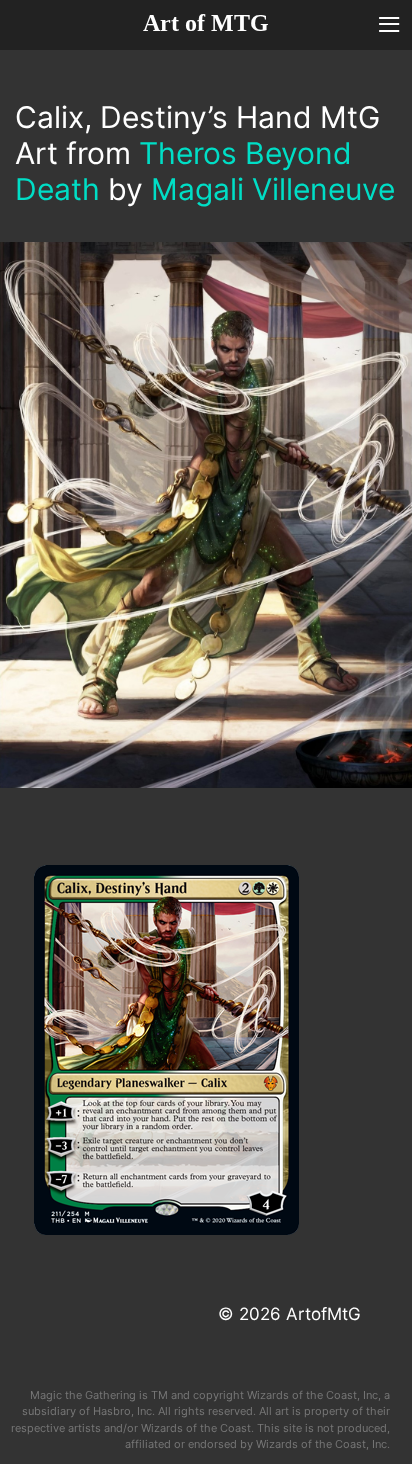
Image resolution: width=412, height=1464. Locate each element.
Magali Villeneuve (273, 189)
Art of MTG (206, 23)
